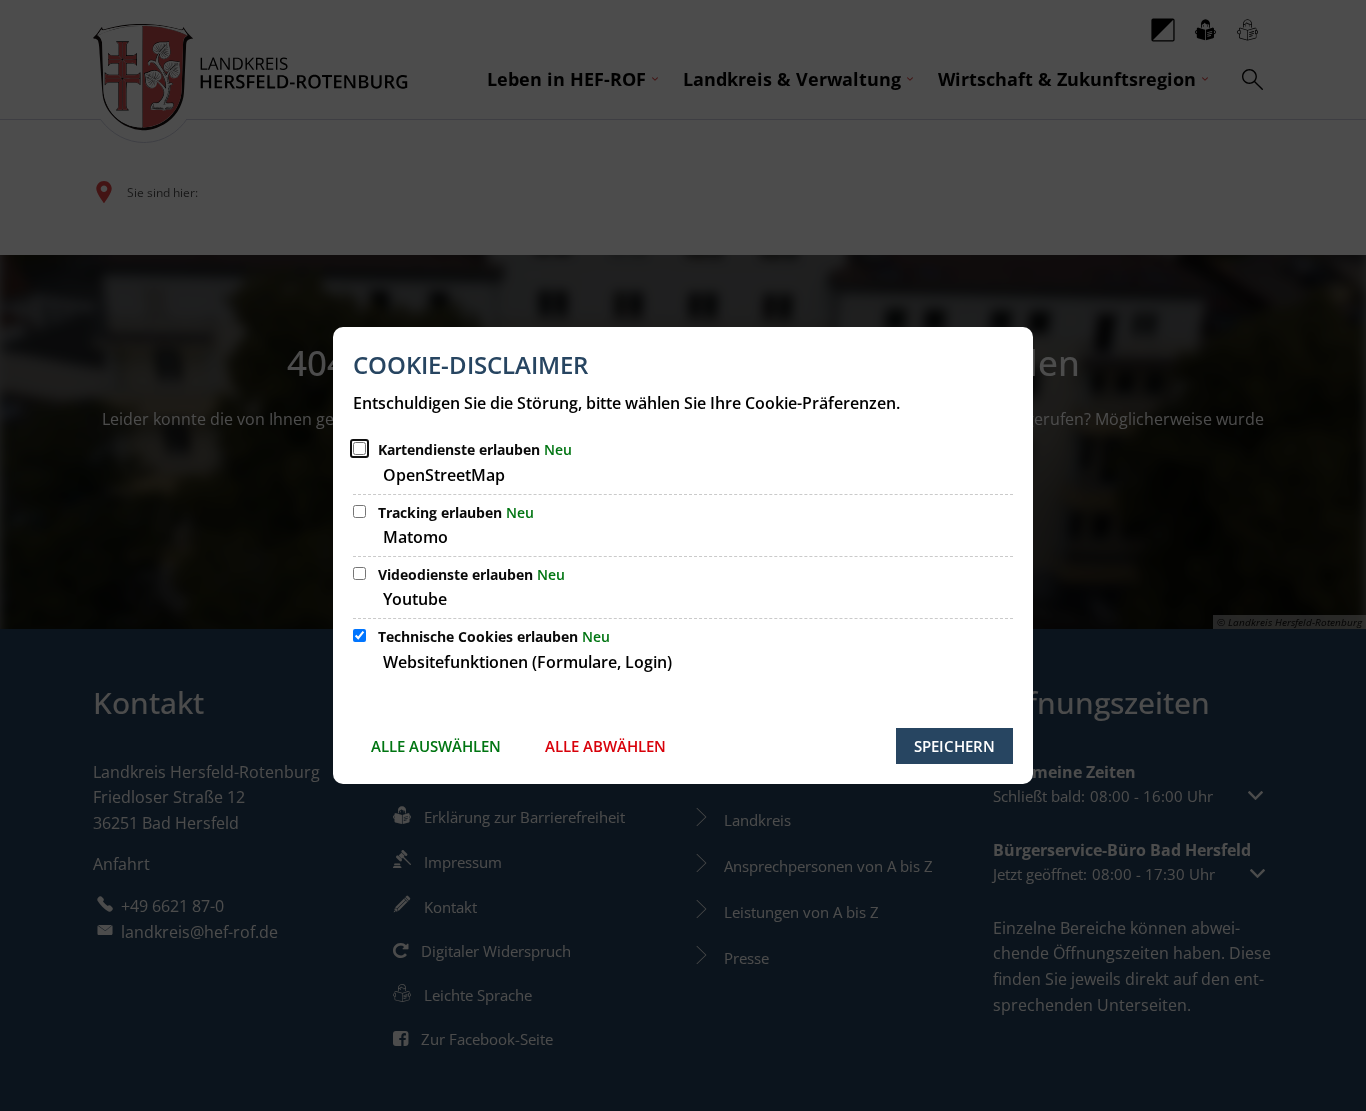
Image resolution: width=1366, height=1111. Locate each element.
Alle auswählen (436, 746)
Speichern (954, 746)
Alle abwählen (605, 746)
